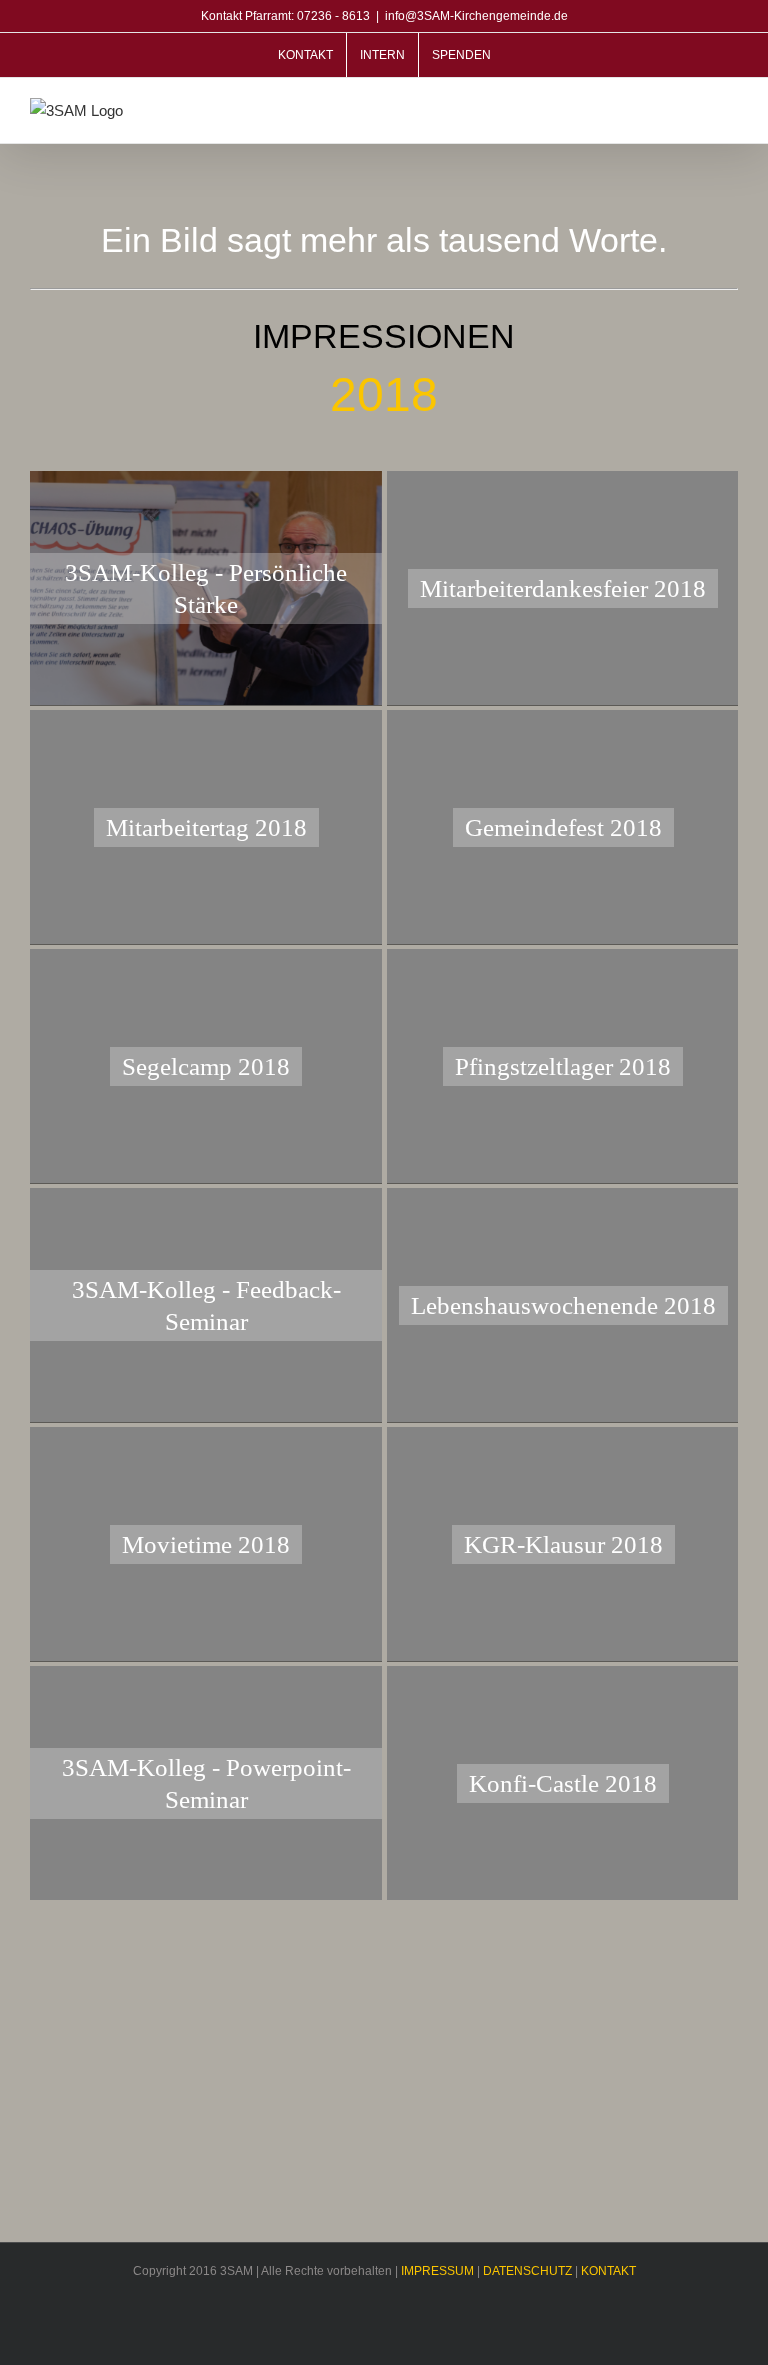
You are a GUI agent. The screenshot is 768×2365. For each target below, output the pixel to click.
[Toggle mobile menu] (730, 112)
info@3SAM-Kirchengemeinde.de (476, 16)
